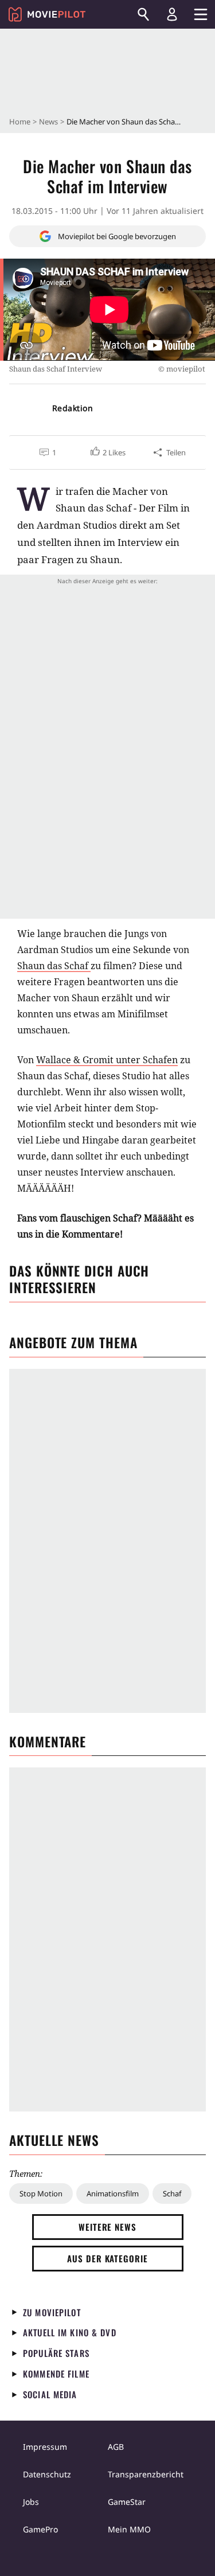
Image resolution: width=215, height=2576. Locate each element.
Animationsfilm (113, 2193)
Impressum (45, 2447)
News (48, 122)
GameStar (127, 2502)
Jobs (31, 2502)
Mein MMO (129, 2529)
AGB (116, 2447)
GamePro (40, 2529)
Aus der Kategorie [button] (107, 2258)
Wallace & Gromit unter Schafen (107, 1060)
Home (20, 122)
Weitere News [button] (107, 2227)
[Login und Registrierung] (172, 14)
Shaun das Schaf (54, 966)
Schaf (172, 2193)
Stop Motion (41, 2193)
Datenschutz (47, 2474)
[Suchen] (143, 14)
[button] (108, 452)
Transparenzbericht (146, 2474)
